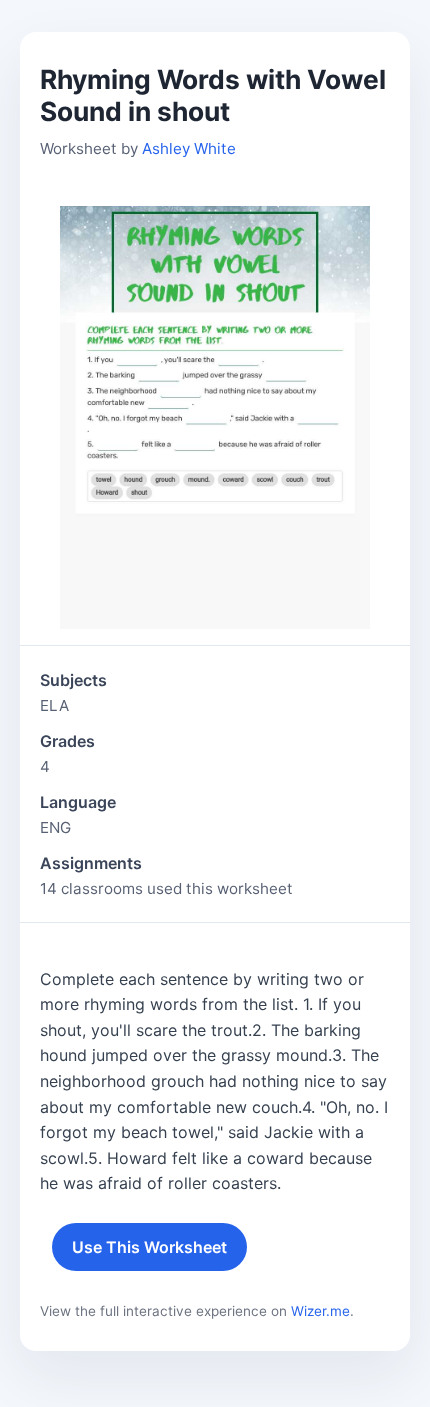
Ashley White (189, 148)
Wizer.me (320, 1311)
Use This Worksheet (149, 1247)
